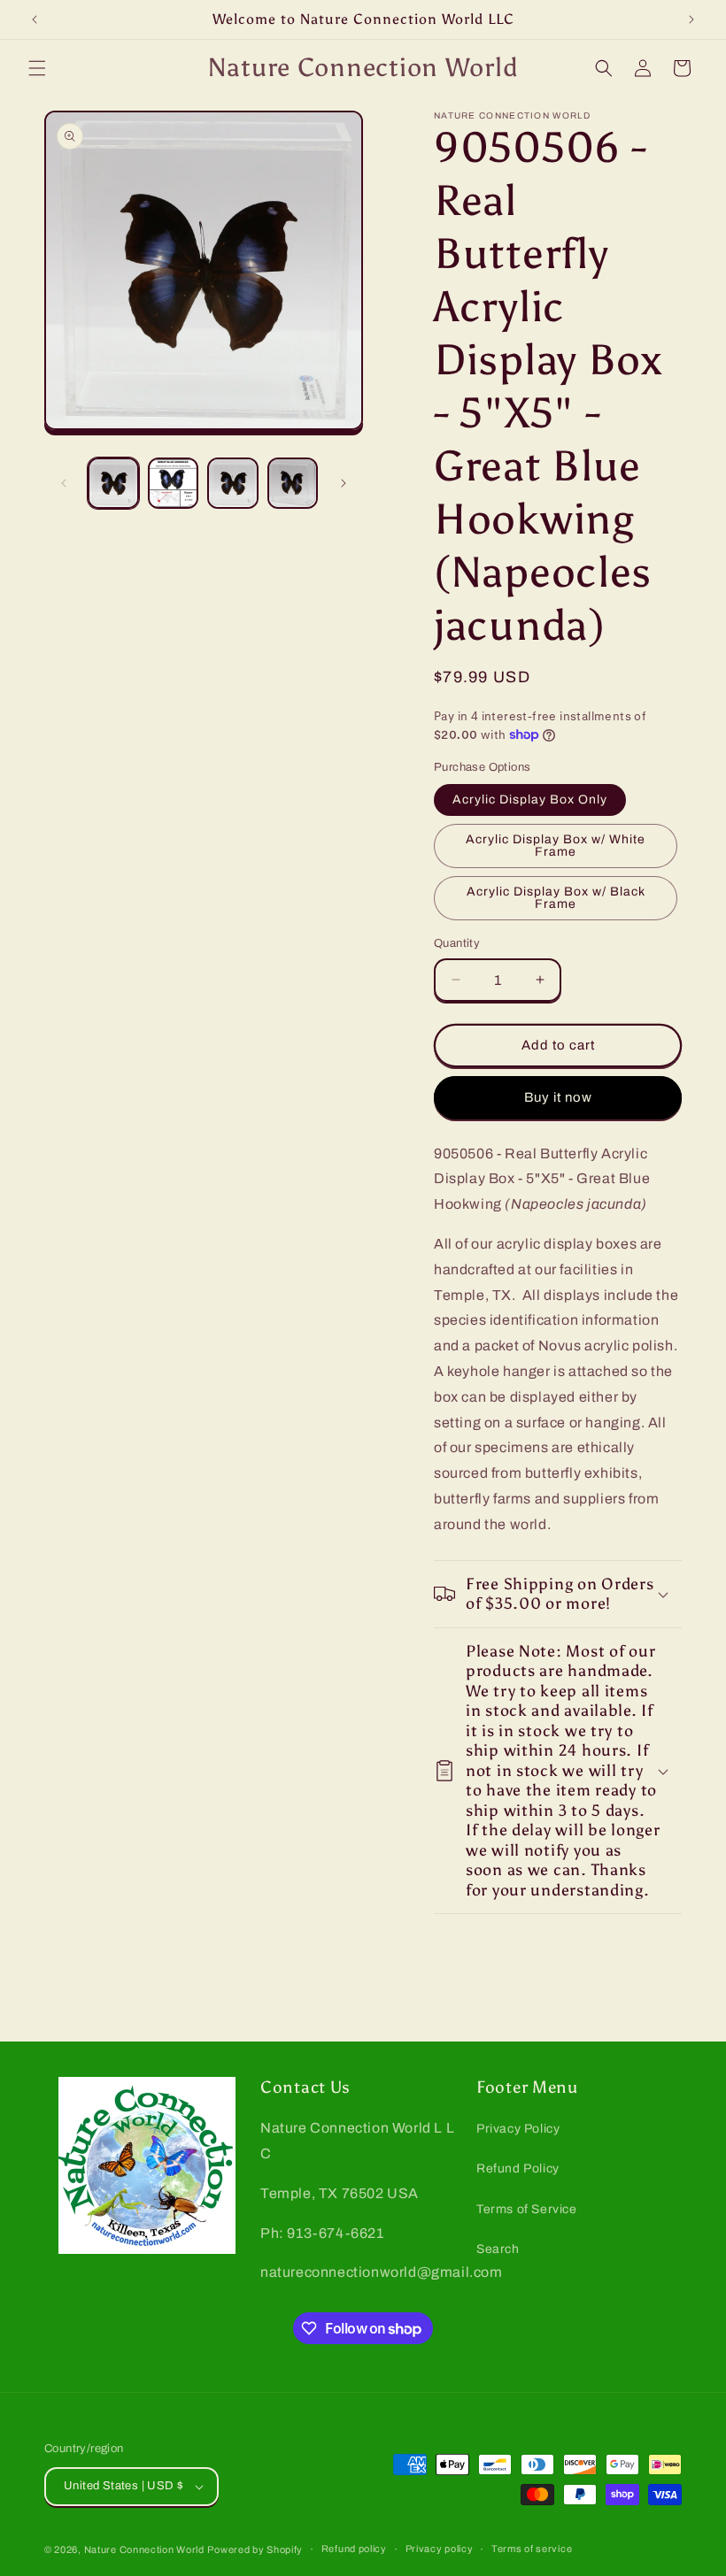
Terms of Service (527, 2209)
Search (498, 2249)
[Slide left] (64, 483)
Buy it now (558, 1097)
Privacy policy (440, 2549)
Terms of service (532, 2549)
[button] (37, 68)
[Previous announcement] (35, 19)
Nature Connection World (144, 2549)
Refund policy (354, 2549)
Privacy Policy (518, 2129)
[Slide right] (344, 483)
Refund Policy (518, 2168)
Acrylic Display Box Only (530, 800)
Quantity (457, 943)
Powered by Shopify (255, 2549)
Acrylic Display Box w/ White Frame (556, 846)
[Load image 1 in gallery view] (113, 483)
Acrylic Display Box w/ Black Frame (556, 898)
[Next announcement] (691, 19)
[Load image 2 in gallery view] (174, 483)
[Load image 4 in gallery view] (293, 483)
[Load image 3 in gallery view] (233, 483)
